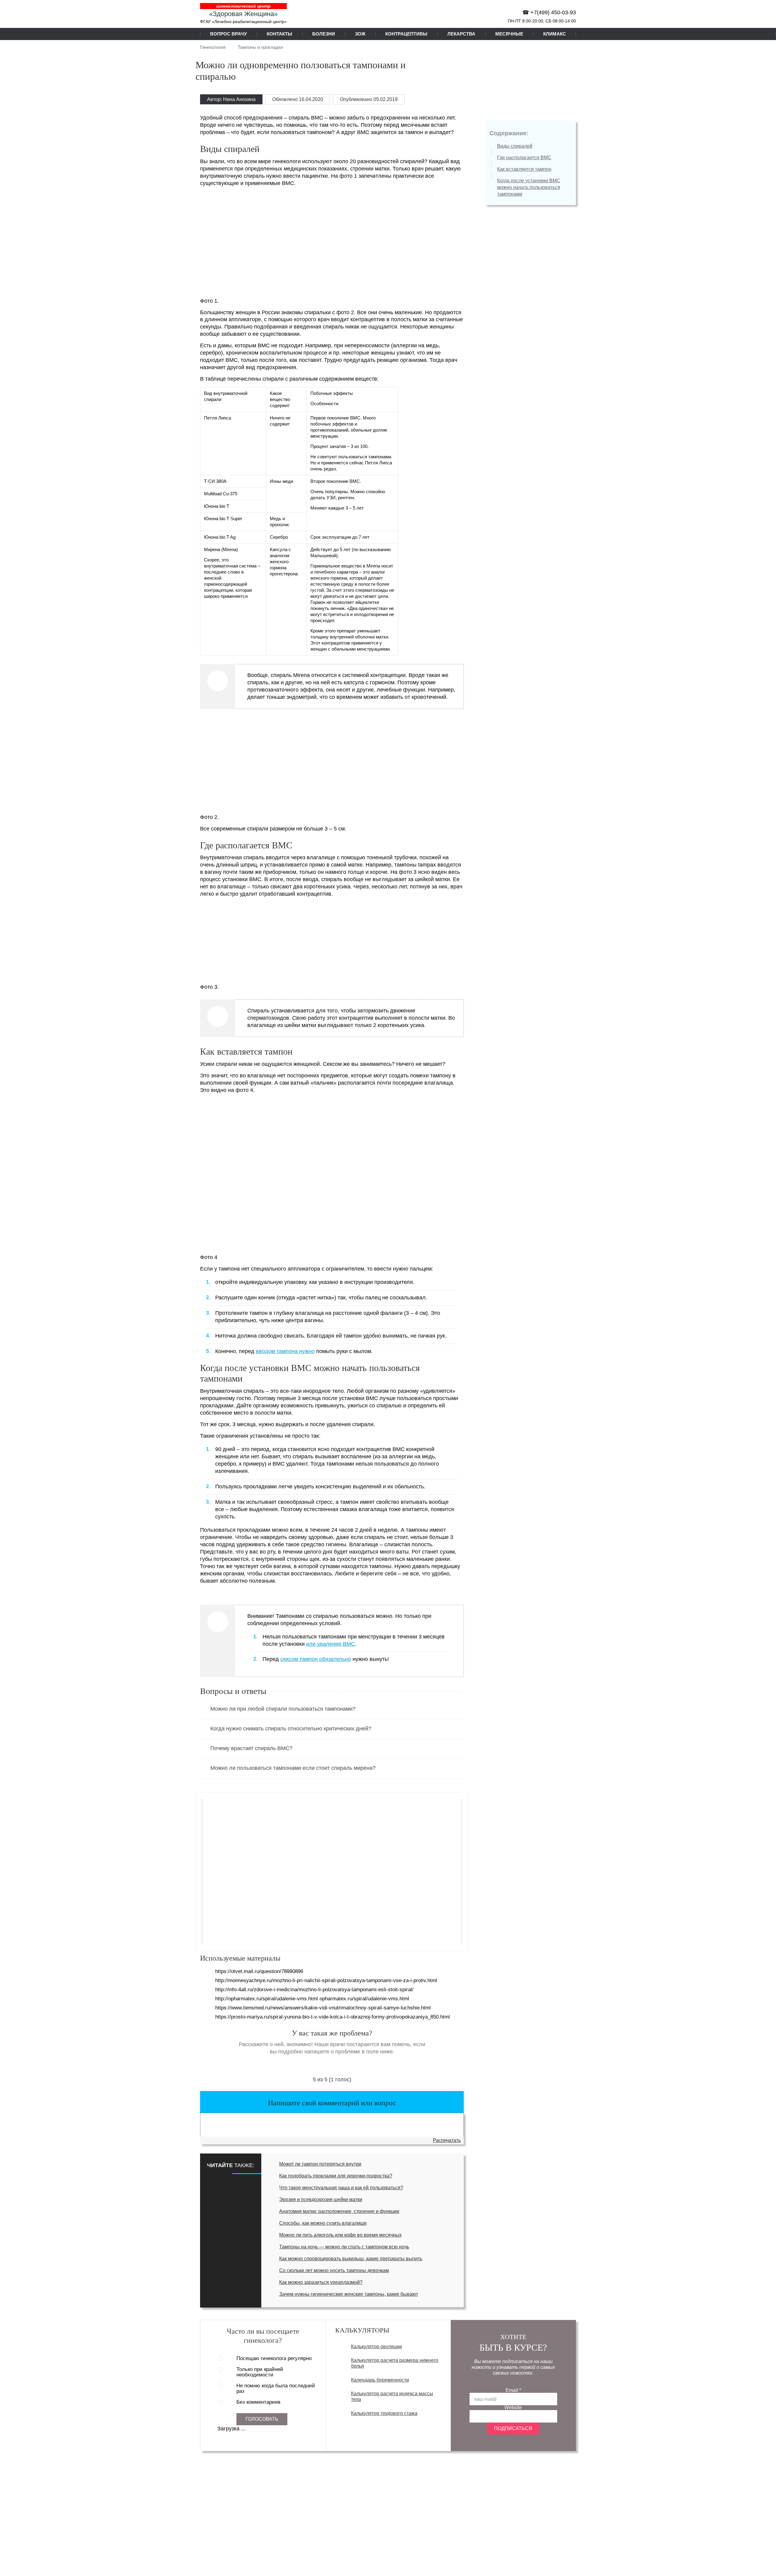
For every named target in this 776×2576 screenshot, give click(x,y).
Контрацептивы (406, 34)
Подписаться (513, 2428)
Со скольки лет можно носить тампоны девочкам (334, 2270)
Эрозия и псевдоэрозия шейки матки (321, 2199)
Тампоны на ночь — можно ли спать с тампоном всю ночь (344, 2247)
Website (513, 2408)
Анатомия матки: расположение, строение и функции (339, 2211)
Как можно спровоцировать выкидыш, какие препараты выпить (351, 2259)
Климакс (555, 34)
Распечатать (447, 2140)
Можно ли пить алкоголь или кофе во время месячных (340, 2235)
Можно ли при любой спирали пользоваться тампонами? (283, 1709)
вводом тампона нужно (285, 1351)
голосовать (262, 2419)
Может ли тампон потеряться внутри (320, 2164)
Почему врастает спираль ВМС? (251, 1748)
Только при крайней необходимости (260, 2372)
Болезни (324, 34)
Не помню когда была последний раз (276, 2389)
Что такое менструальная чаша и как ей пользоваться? (341, 2188)
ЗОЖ (360, 34)
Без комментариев (258, 2402)
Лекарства (461, 34)
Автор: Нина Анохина (231, 99)
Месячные (509, 34)
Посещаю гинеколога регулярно (274, 2359)
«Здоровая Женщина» (243, 14)
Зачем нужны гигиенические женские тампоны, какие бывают (349, 2294)
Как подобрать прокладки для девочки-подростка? (336, 2176)
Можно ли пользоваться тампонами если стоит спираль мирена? (293, 1768)
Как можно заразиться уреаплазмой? (321, 2282)
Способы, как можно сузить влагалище (323, 2223)
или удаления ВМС (331, 1644)
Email (513, 2390)
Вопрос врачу (228, 34)
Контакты (279, 34)
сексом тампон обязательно (316, 1659)
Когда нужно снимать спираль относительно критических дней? (291, 1729)
